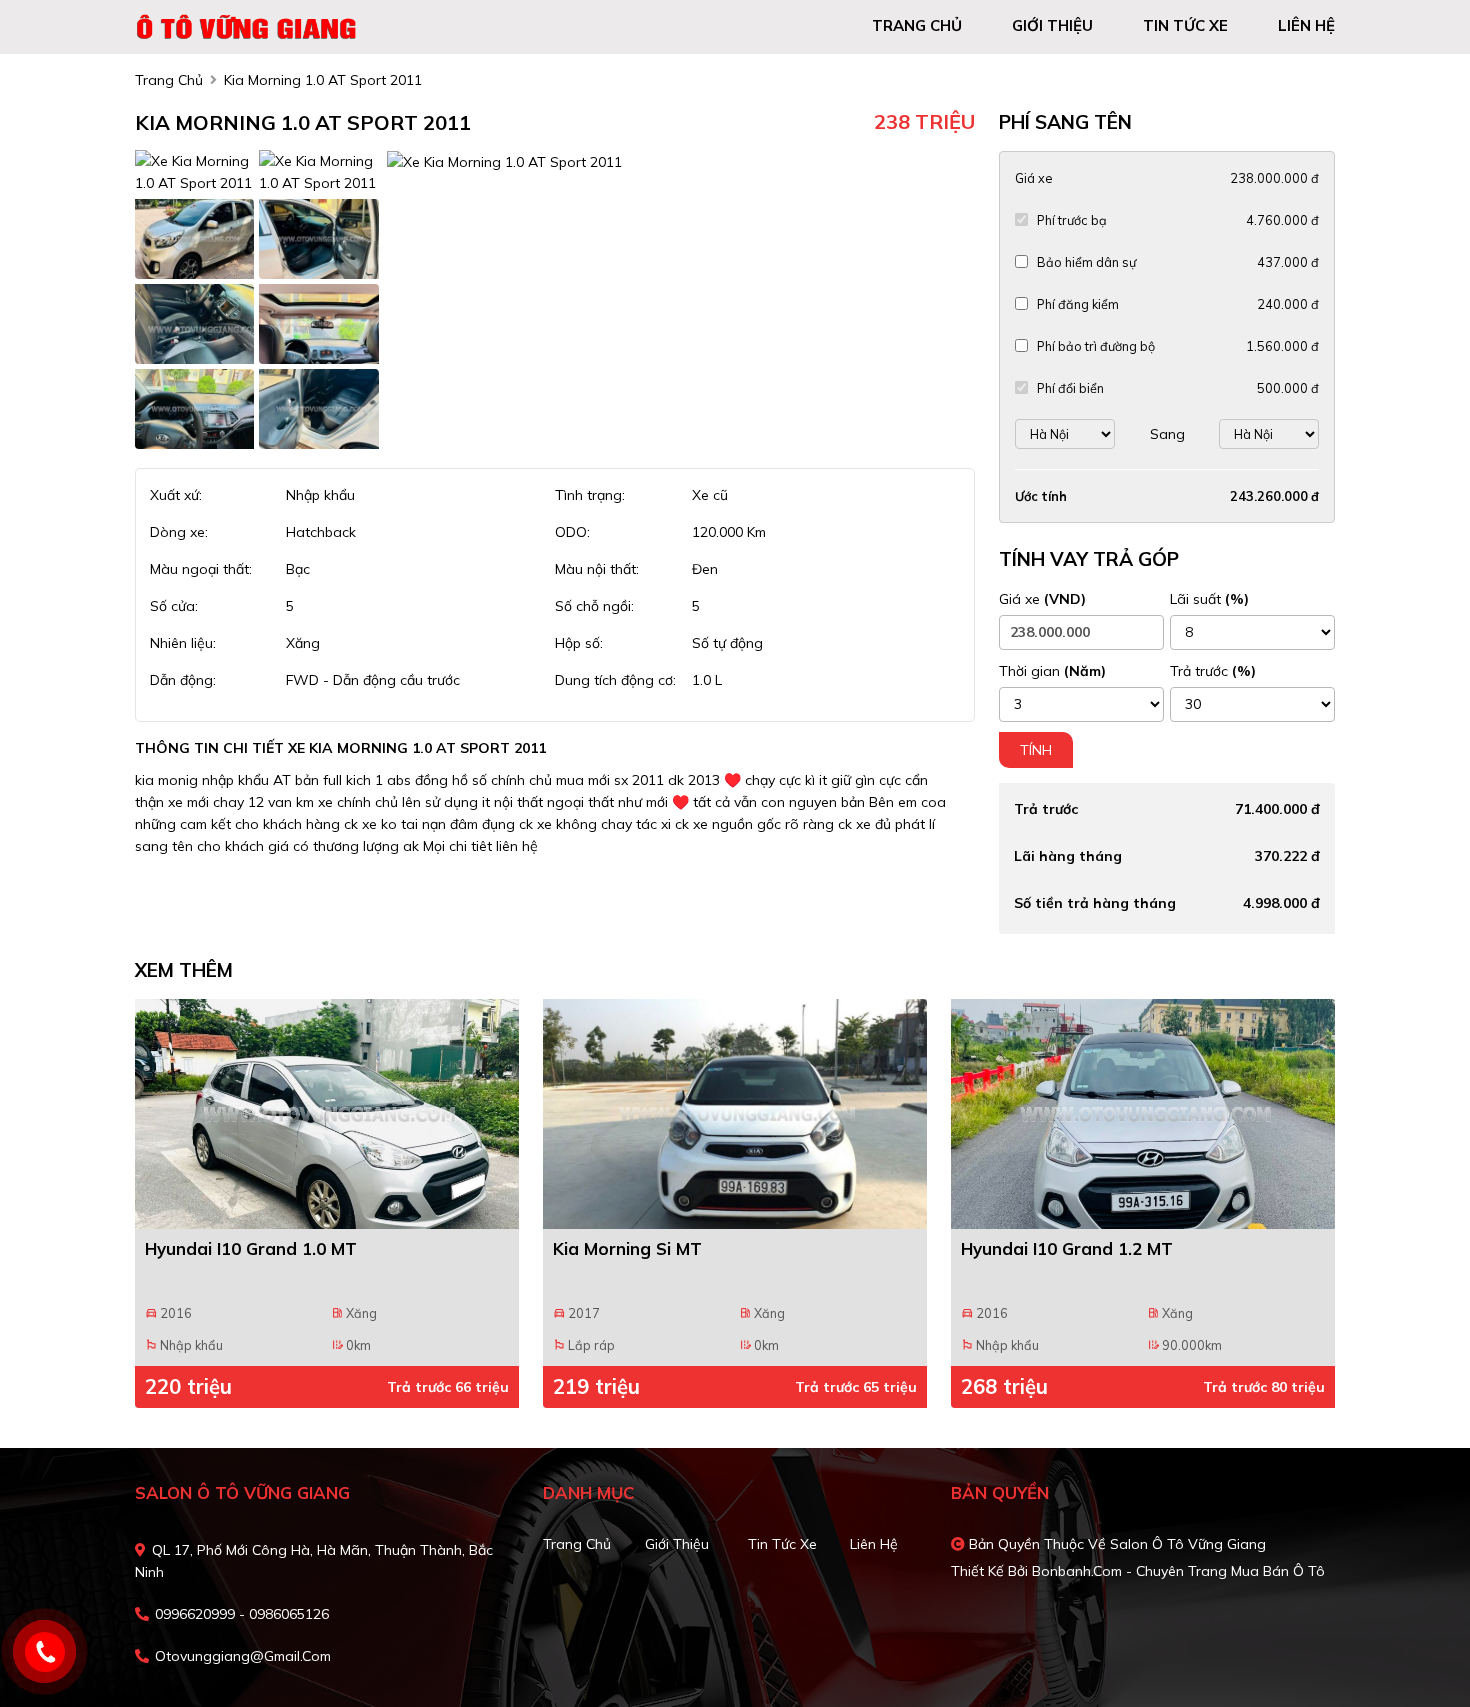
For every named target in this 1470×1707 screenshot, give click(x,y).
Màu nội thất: (597, 569)
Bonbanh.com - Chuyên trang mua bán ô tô (1178, 1571)
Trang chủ (577, 1544)
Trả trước (1213, 671)
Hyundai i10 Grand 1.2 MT (1067, 1248)
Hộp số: (579, 643)
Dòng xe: (179, 532)
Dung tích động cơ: (615, 680)
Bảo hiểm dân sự (1086, 262)
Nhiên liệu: (183, 643)
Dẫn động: (183, 680)
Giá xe (1033, 178)
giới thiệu (1052, 25)
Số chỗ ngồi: (594, 606)
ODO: (572, 532)
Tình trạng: (590, 495)
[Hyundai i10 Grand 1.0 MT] (327, 1114)
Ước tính (1041, 496)
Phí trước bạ (1072, 220)
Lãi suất (1209, 599)
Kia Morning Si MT (627, 1248)
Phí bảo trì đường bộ (1096, 346)
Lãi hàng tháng (1068, 856)
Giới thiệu (677, 1544)
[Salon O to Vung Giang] (250, 25)
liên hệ (1306, 25)
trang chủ (917, 25)
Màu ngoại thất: (201, 569)
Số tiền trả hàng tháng (1095, 903)
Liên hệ (874, 1544)
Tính (1036, 750)
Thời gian (1052, 671)
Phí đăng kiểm (1078, 304)
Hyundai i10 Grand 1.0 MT (251, 1248)
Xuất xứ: (176, 495)
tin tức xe (1185, 25)
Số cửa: (174, 606)
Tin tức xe (782, 1544)
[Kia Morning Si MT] (735, 1114)
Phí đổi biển (1070, 388)
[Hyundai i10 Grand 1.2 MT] (1143, 1114)
